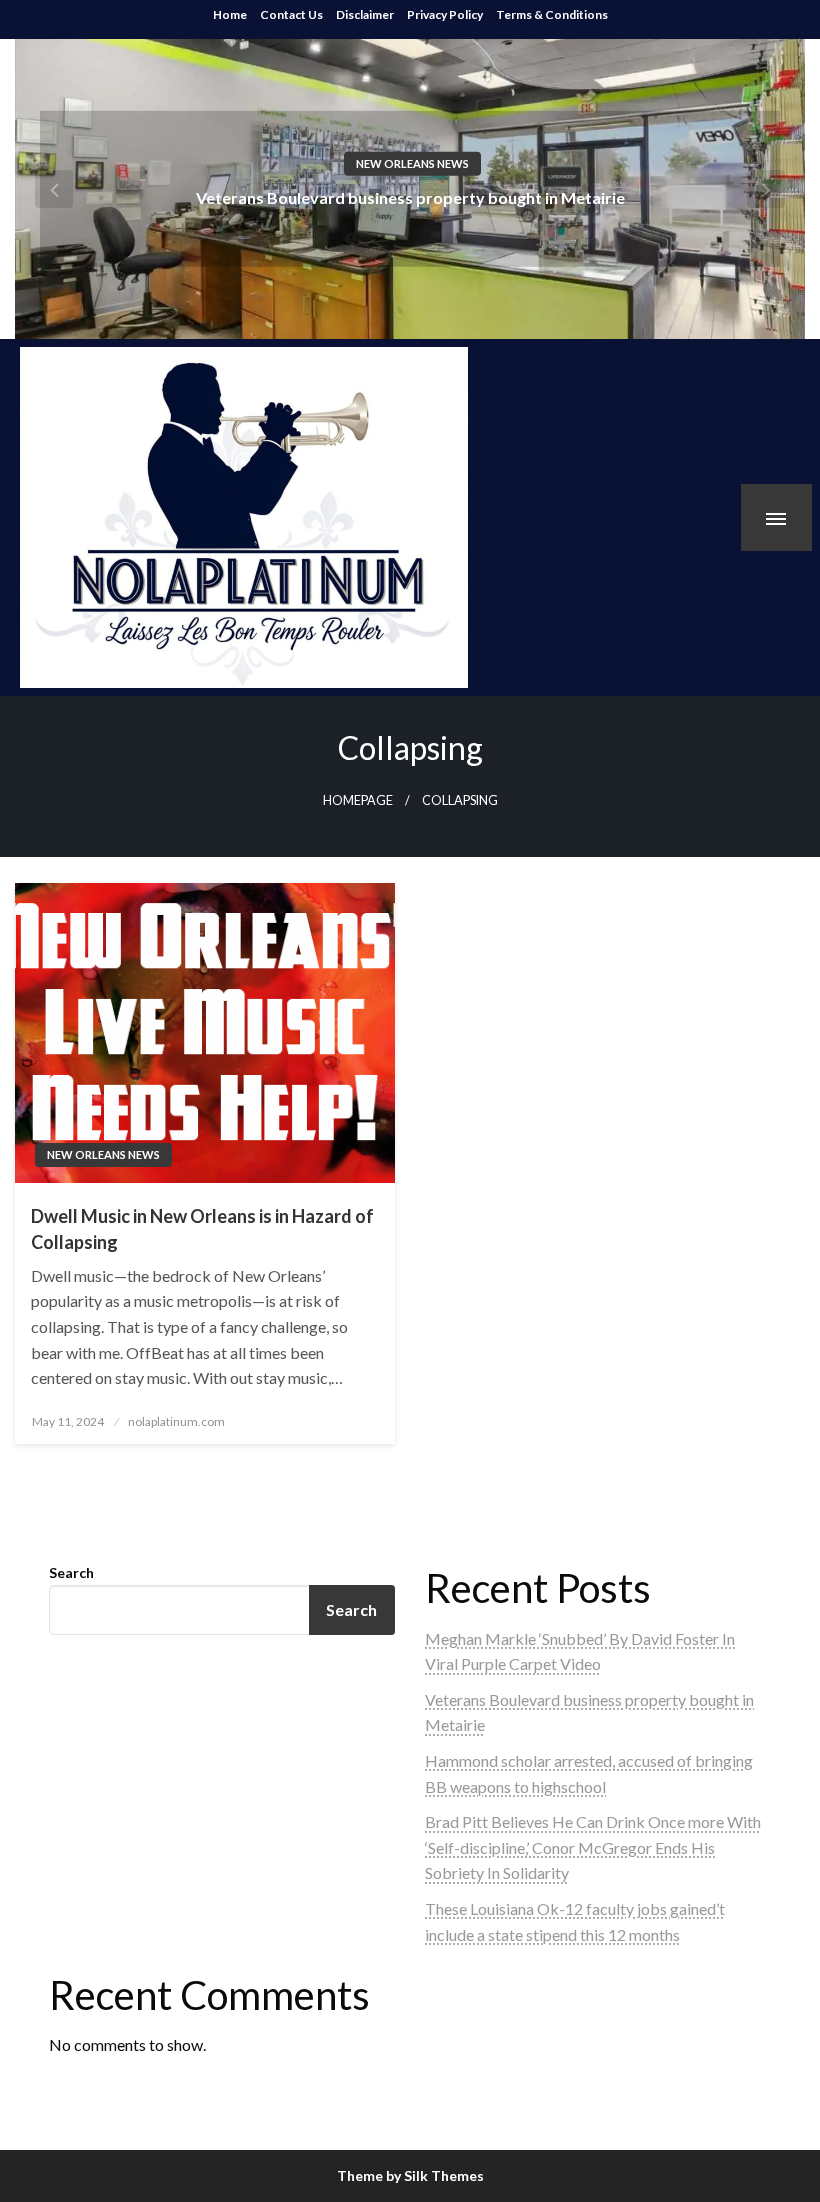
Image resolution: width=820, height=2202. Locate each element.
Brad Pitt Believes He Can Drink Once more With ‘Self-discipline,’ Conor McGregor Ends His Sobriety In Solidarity (593, 1847)
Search (71, 1572)
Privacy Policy (445, 14)
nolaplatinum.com (176, 1421)
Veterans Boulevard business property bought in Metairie (410, 196)
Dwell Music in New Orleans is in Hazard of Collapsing (202, 1228)
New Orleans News (412, 162)
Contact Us (291, 14)
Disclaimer (365, 14)
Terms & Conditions (552, 14)
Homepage (358, 800)
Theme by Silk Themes (410, 2175)
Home (230, 14)
